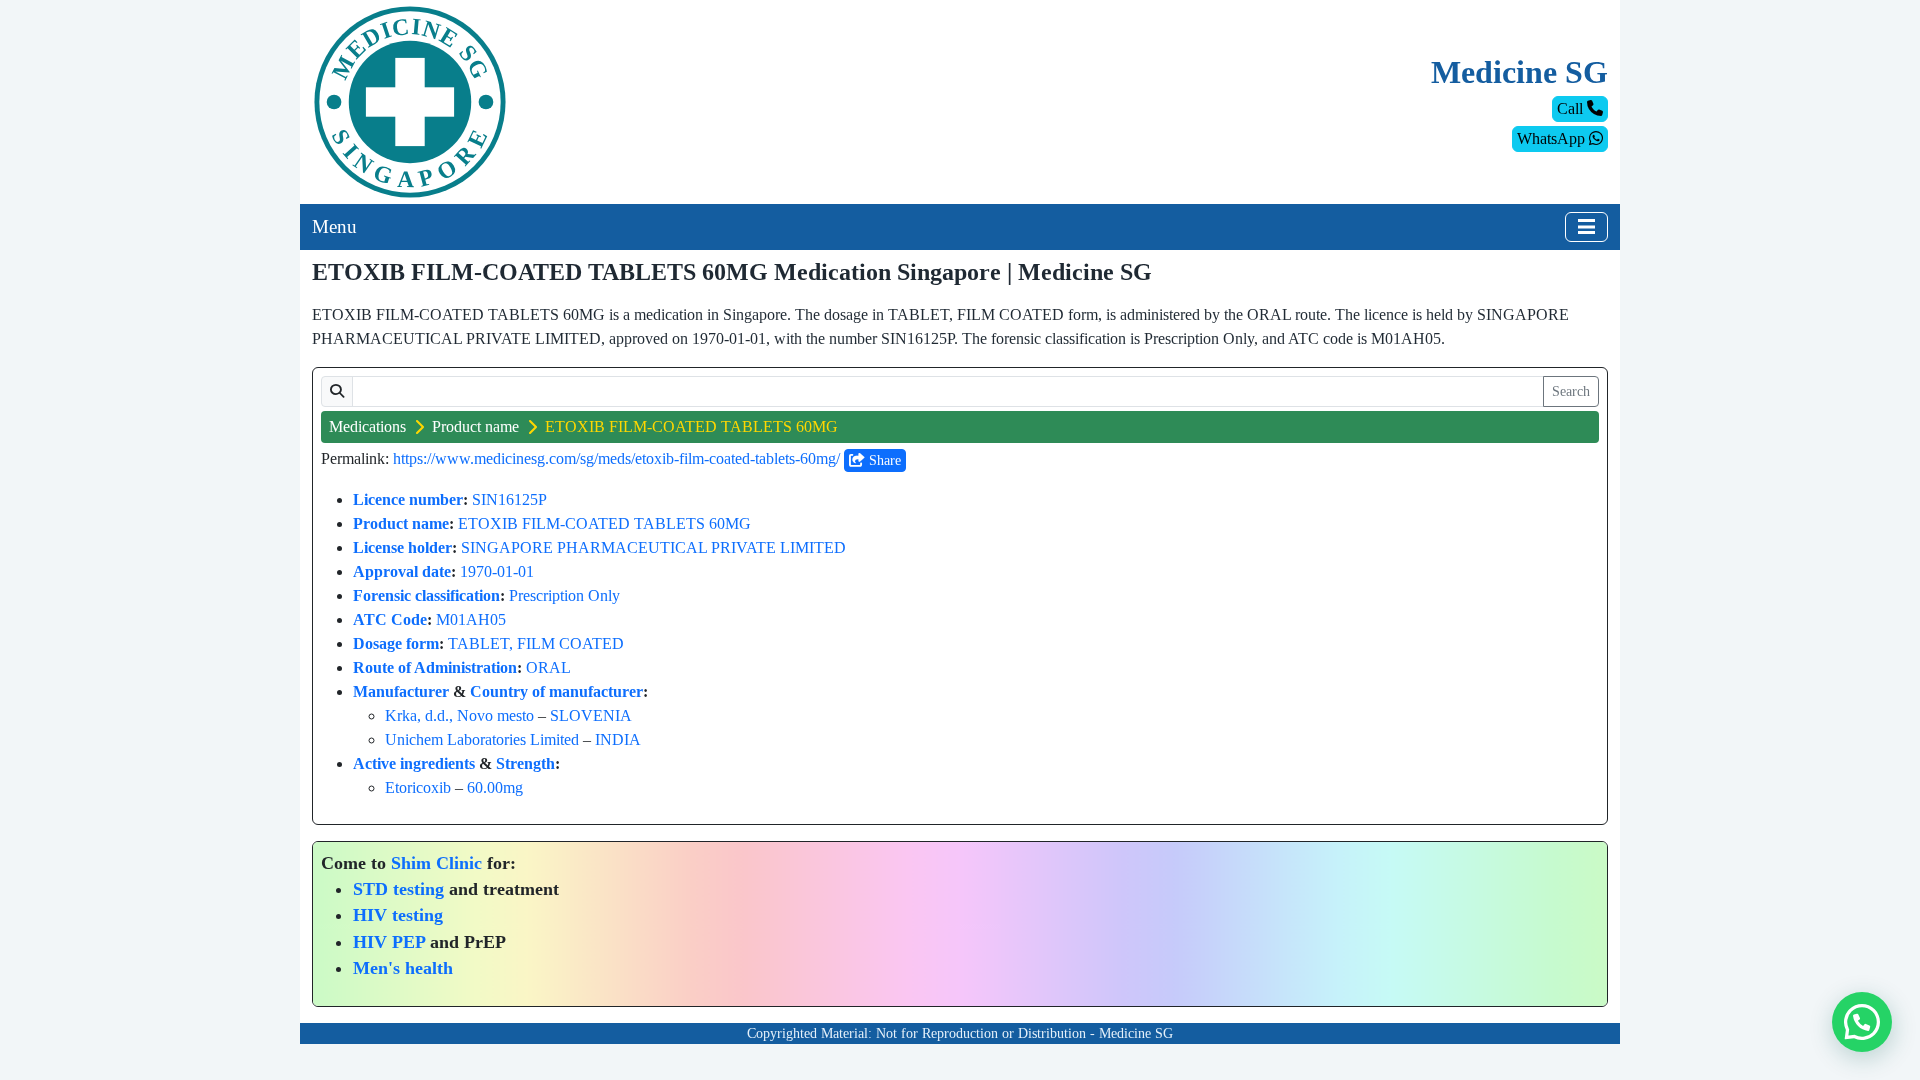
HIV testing (398, 915)
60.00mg (495, 787)
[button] (1862, 1022)
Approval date (402, 571)
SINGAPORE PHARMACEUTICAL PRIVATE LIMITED (653, 547)
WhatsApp (1553, 138)
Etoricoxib (418, 787)
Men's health (403, 968)
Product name (475, 426)
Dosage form (396, 643)
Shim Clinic (436, 863)
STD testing (398, 889)
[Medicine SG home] (410, 100)
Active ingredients (414, 763)
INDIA (618, 739)
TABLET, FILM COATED (536, 643)
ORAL (548, 667)
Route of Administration (435, 667)
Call (1572, 108)
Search (1571, 391)
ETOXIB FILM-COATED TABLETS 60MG (604, 523)
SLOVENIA (591, 715)
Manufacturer (401, 691)
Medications (367, 426)
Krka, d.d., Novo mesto (459, 715)
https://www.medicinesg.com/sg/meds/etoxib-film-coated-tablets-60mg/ (616, 458)
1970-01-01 (497, 571)
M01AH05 (471, 619)
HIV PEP (389, 942)
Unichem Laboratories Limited (482, 739)
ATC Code (390, 619)
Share (883, 460)
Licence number (408, 499)
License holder (402, 547)
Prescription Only (564, 595)
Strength (525, 763)
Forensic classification (426, 595)
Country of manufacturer (556, 691)
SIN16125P (509, 499)
